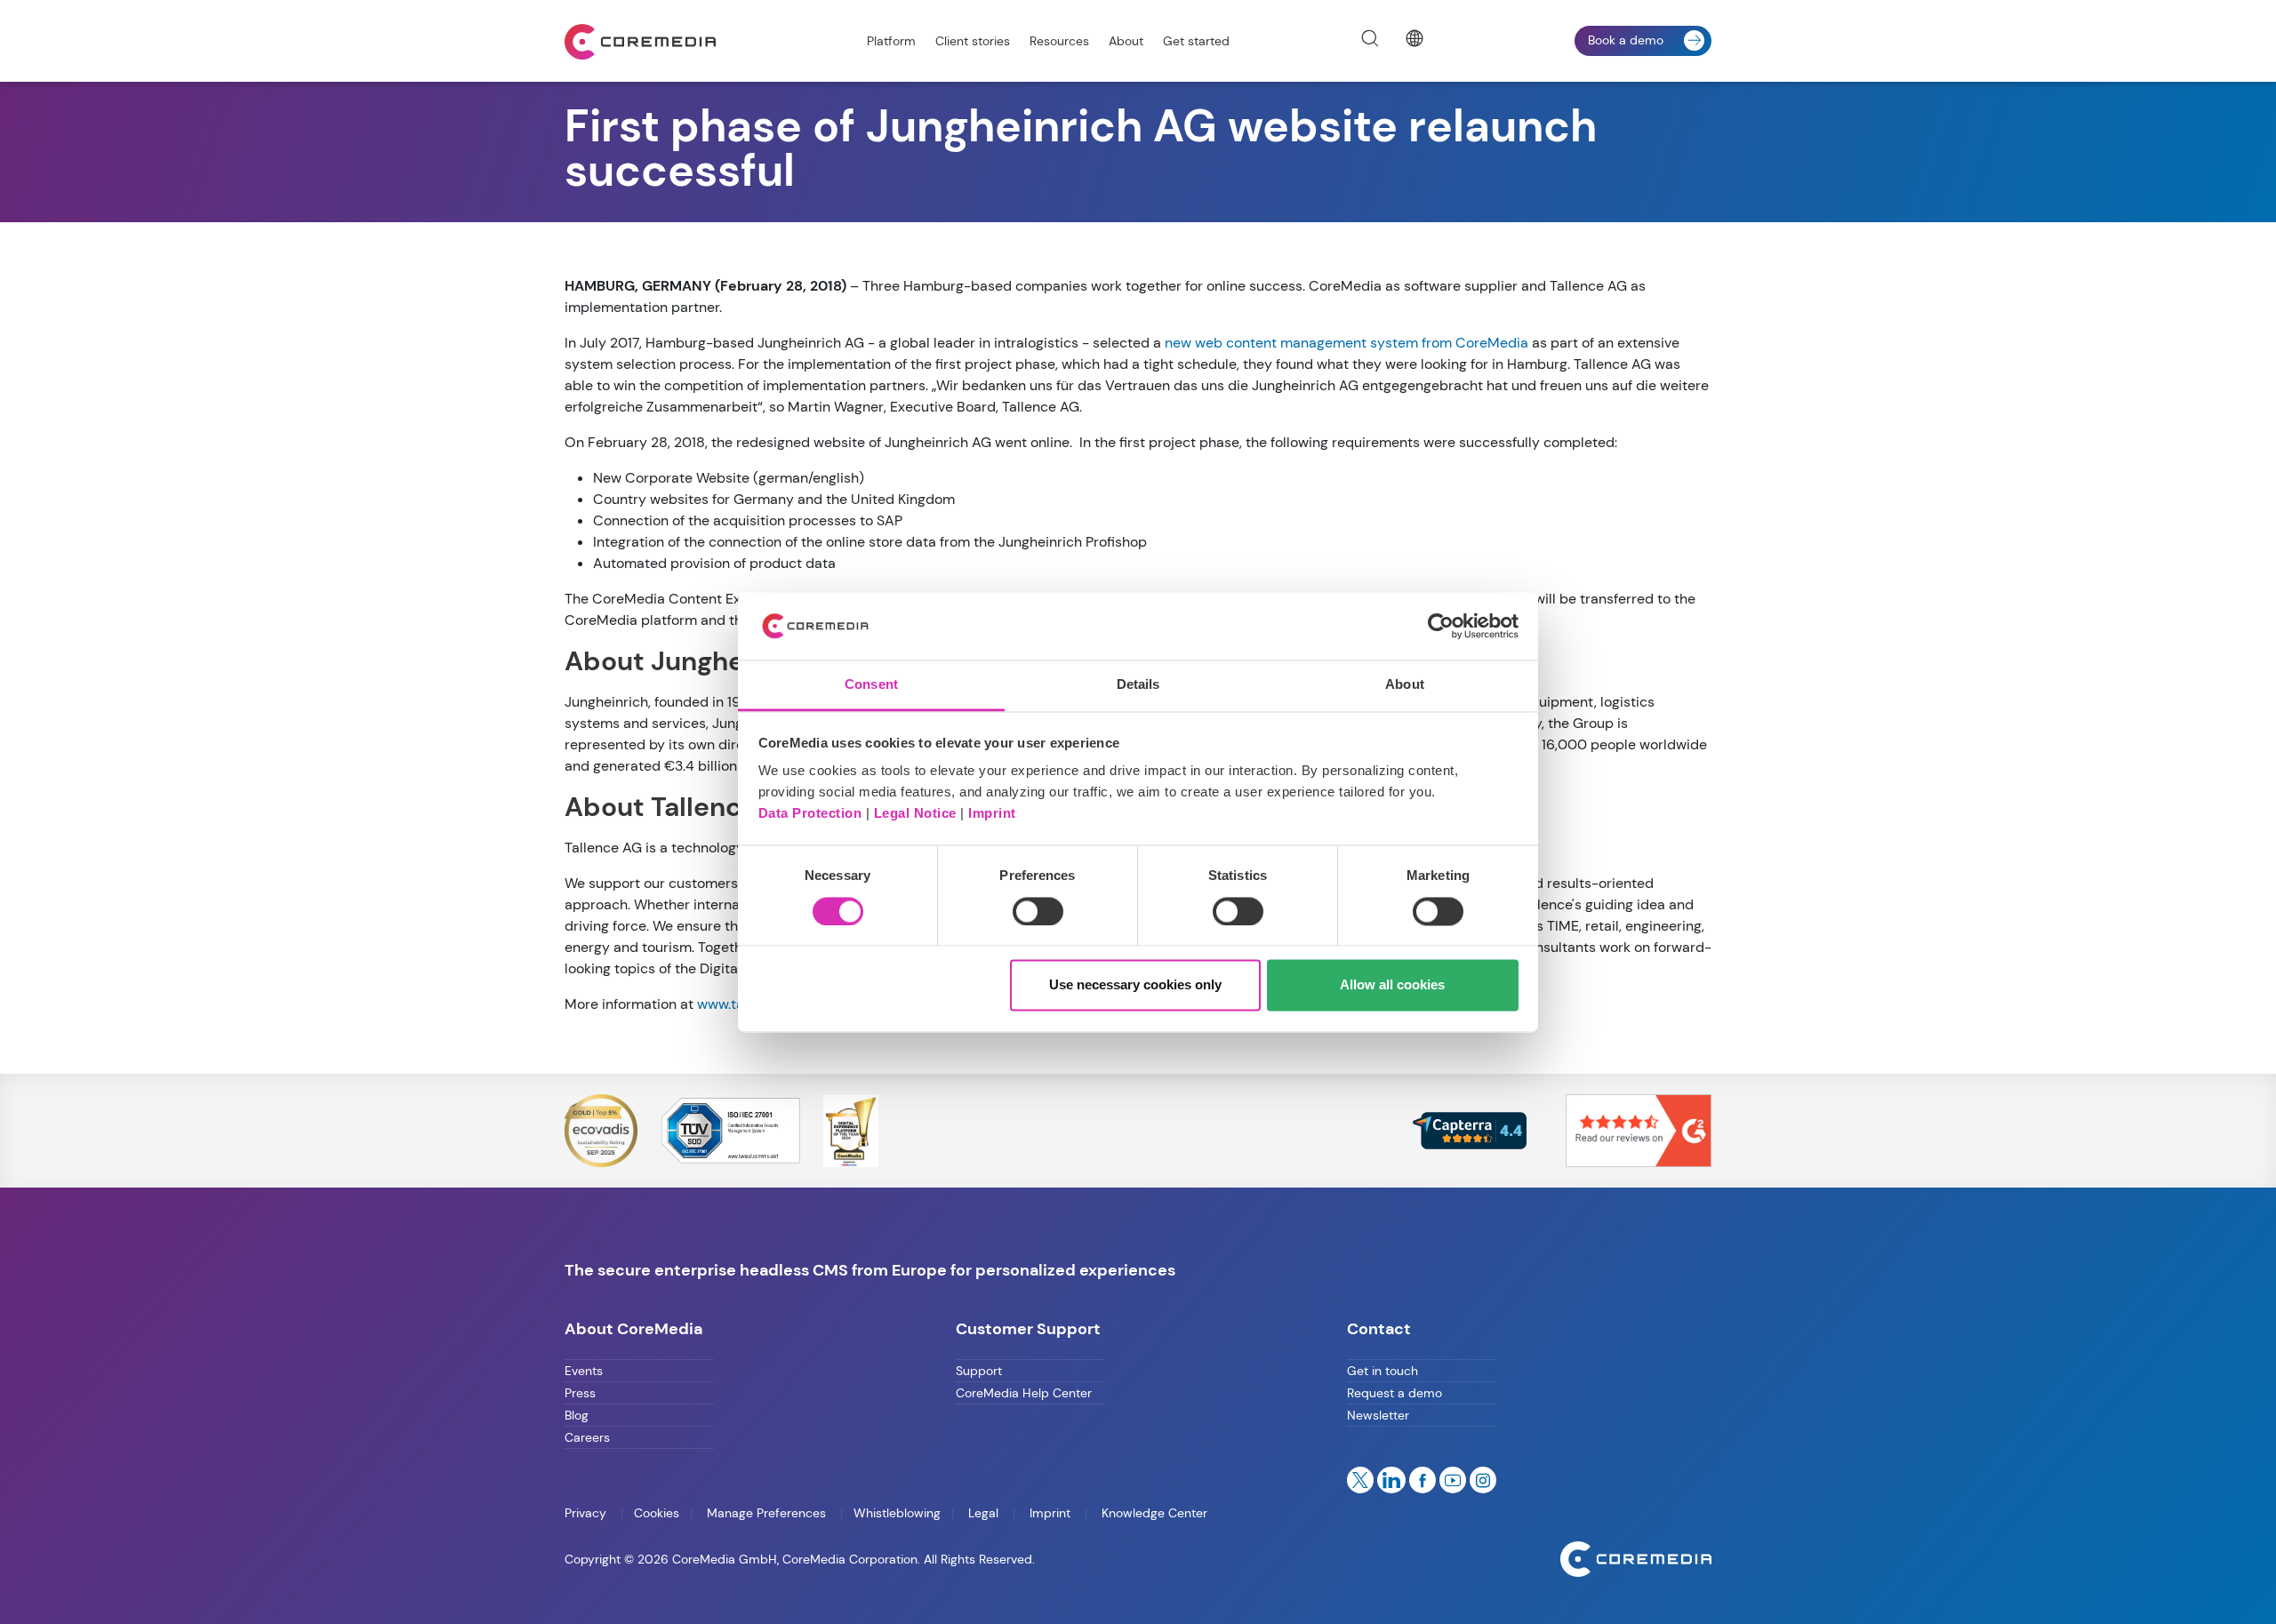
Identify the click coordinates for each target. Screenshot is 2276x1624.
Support (979, 1371)
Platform (891, 41)
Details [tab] (1138, 685)
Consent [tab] (871, 685)
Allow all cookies (1392, 985)
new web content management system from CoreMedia (1346, 343)
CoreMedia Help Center (1024, 1393)
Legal (983, 1513)
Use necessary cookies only (1135, 985)
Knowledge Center (1153, 1513)
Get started (1196, 41)
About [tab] (1405, 685)
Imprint (992, 814)
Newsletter (1378, 1415)
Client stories (973, 41)
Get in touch (1382, 1371)
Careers (587, 1437)
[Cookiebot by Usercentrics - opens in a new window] (1441, 626)
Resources (1059, 41)
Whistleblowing (897, 1513)
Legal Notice (915, 814)
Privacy (587, 1513)
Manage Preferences (766, 1513)
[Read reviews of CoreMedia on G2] (1639, 1129)
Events (584, 1371)
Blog (577, 1415)
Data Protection (810, 814)
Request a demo (1394, 1393)
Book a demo (1626, 40)
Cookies (657, 1513)
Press (580, 1393)
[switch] (1038, 911)
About (1126, 41)
